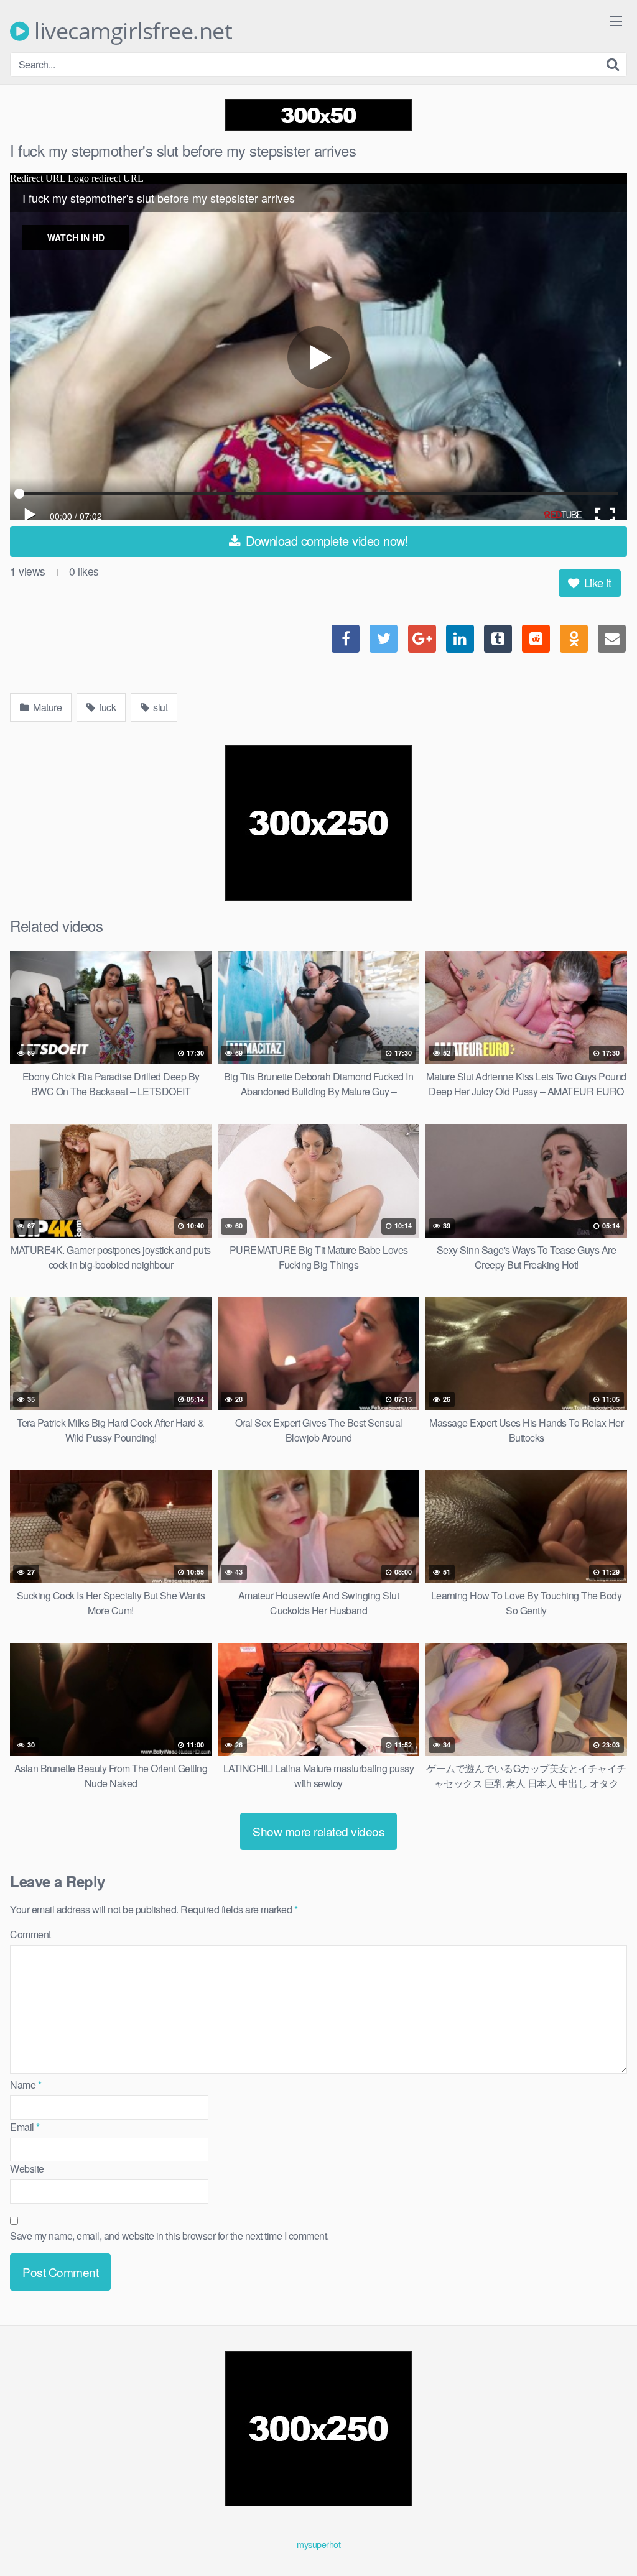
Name (26, 2085)
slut (160, 707)
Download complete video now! (326, 540)
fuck (107, 707)
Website (27, 2169)
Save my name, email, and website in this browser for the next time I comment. (170, 2236)
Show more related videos (318, 1831)
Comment (30, 1934)
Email (25, 2127)
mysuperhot (318, 2544)
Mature (47, 707)
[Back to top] (603, 2536)
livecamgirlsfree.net (131, 31)
